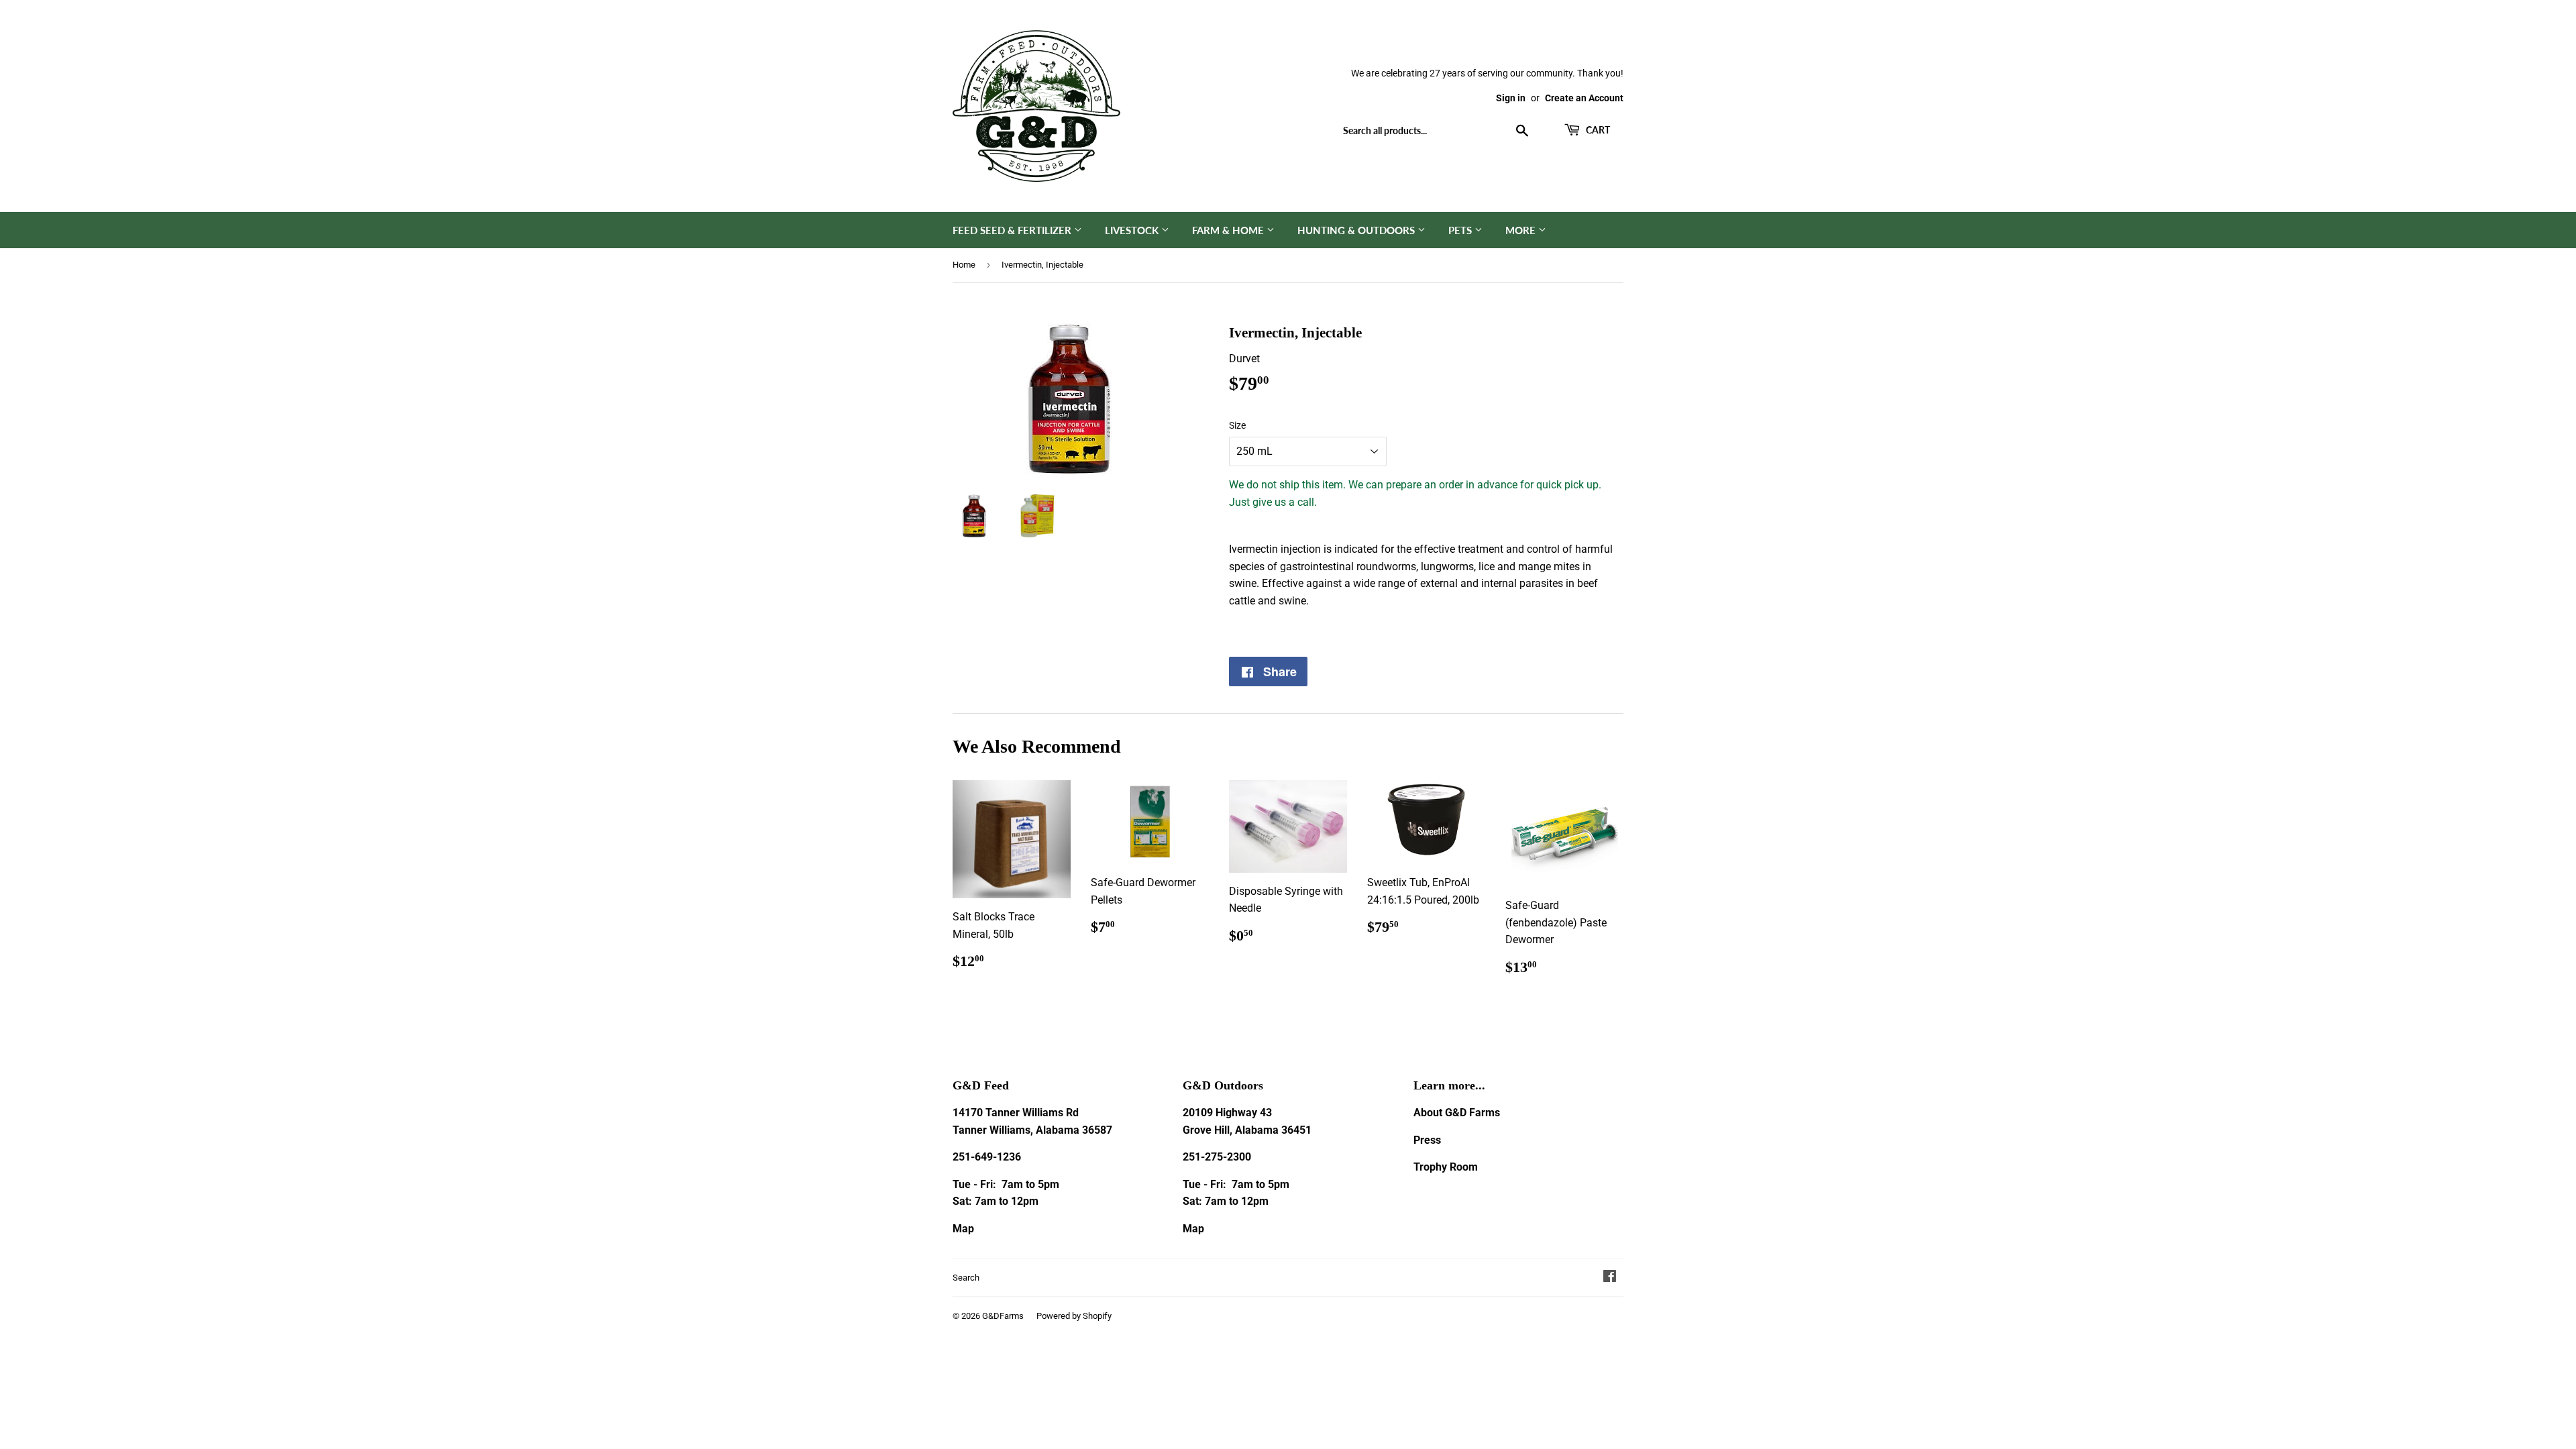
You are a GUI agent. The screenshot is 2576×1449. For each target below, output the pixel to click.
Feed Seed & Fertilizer (1013, 230)
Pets (1461, 230)
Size (1237, 425)
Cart (1597, 130)
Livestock (1133, 230)
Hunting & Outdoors (1357, 230)
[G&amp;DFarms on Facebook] (1610, 1278)
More (1522, 230)
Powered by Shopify (1074, 1316)
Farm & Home (1229, 230)
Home (964, 265)
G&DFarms (1003, 1316)
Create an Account (1584, 98)
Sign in (1511, 98)
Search (966, 1278)
